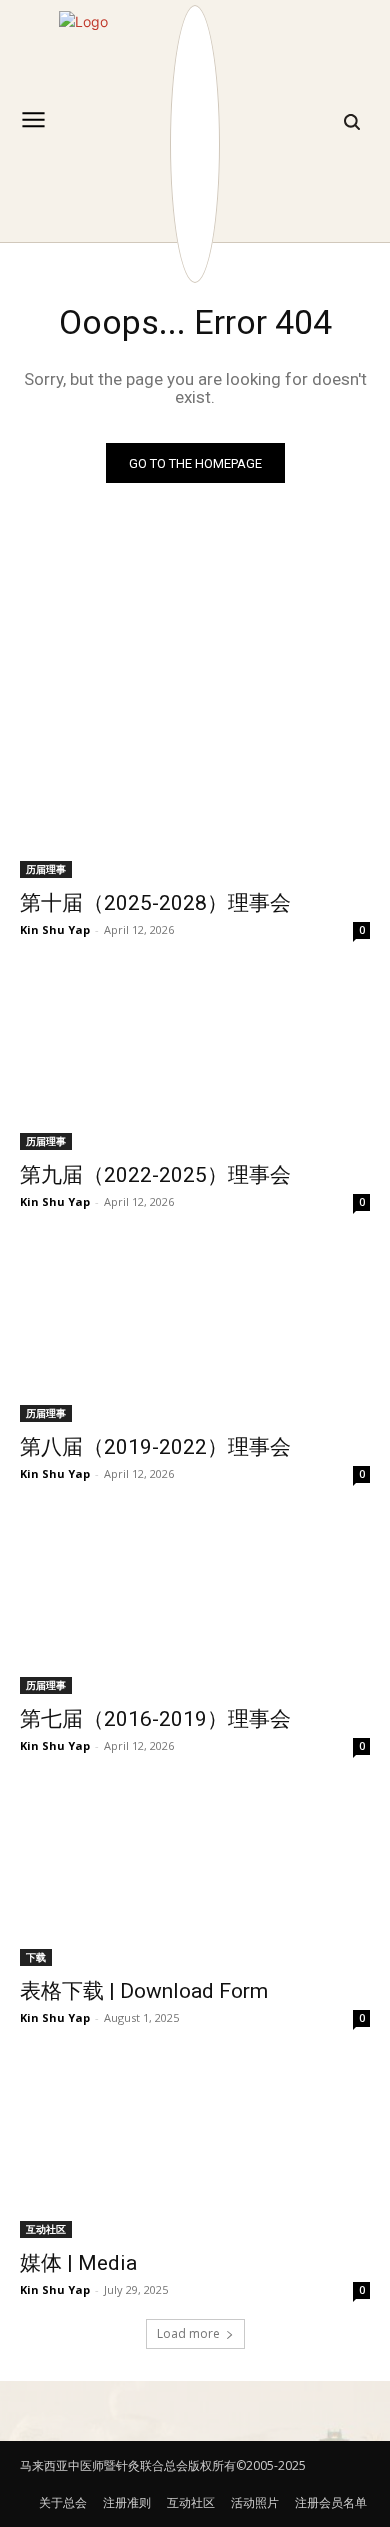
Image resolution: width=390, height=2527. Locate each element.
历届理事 (46, 869)
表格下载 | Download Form (144, 1991)
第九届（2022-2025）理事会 (155, 1175)
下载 (36, 1957)
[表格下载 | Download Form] (195, 1878)
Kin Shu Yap (55, 929)
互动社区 (46, 2229)
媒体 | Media (78, 2263)
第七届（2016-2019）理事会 (155, 1719)
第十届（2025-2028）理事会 (155, 903)
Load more (188, 2333)
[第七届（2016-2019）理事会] (195, 1606)
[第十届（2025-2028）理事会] (195, 790)
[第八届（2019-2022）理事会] (195, 1334)
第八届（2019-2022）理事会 (155, 1447)
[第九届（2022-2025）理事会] (195, 1062)
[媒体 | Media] (195, 2150)
